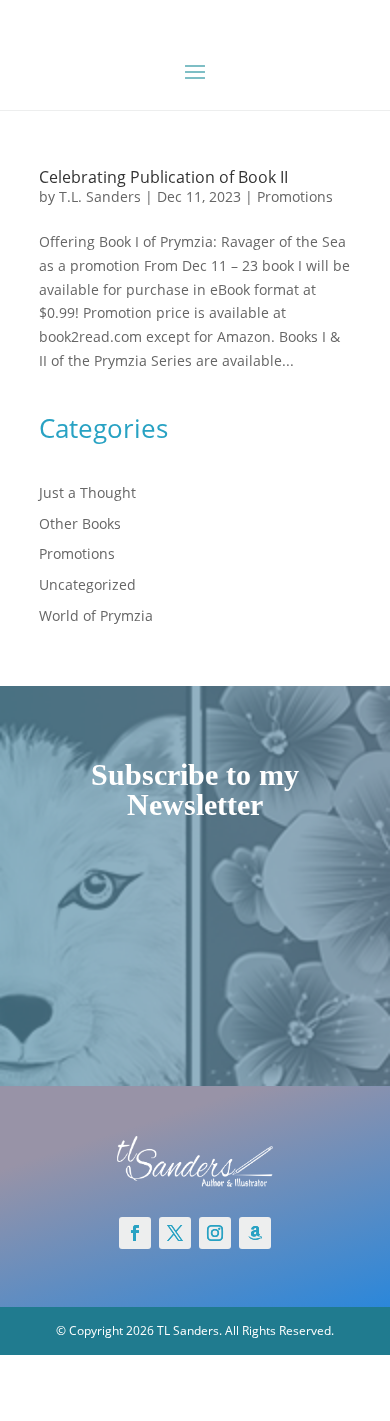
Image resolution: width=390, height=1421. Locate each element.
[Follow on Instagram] (215, 1233)
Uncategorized (87, 584)
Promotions (295, 196)
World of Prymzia (96, 615)
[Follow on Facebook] (135, 1233)
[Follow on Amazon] (255, 1233)
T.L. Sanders (100, 196)
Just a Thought (87, 492)
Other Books (80, 523)
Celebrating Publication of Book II (163, 177)
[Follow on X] (175, 1233)
